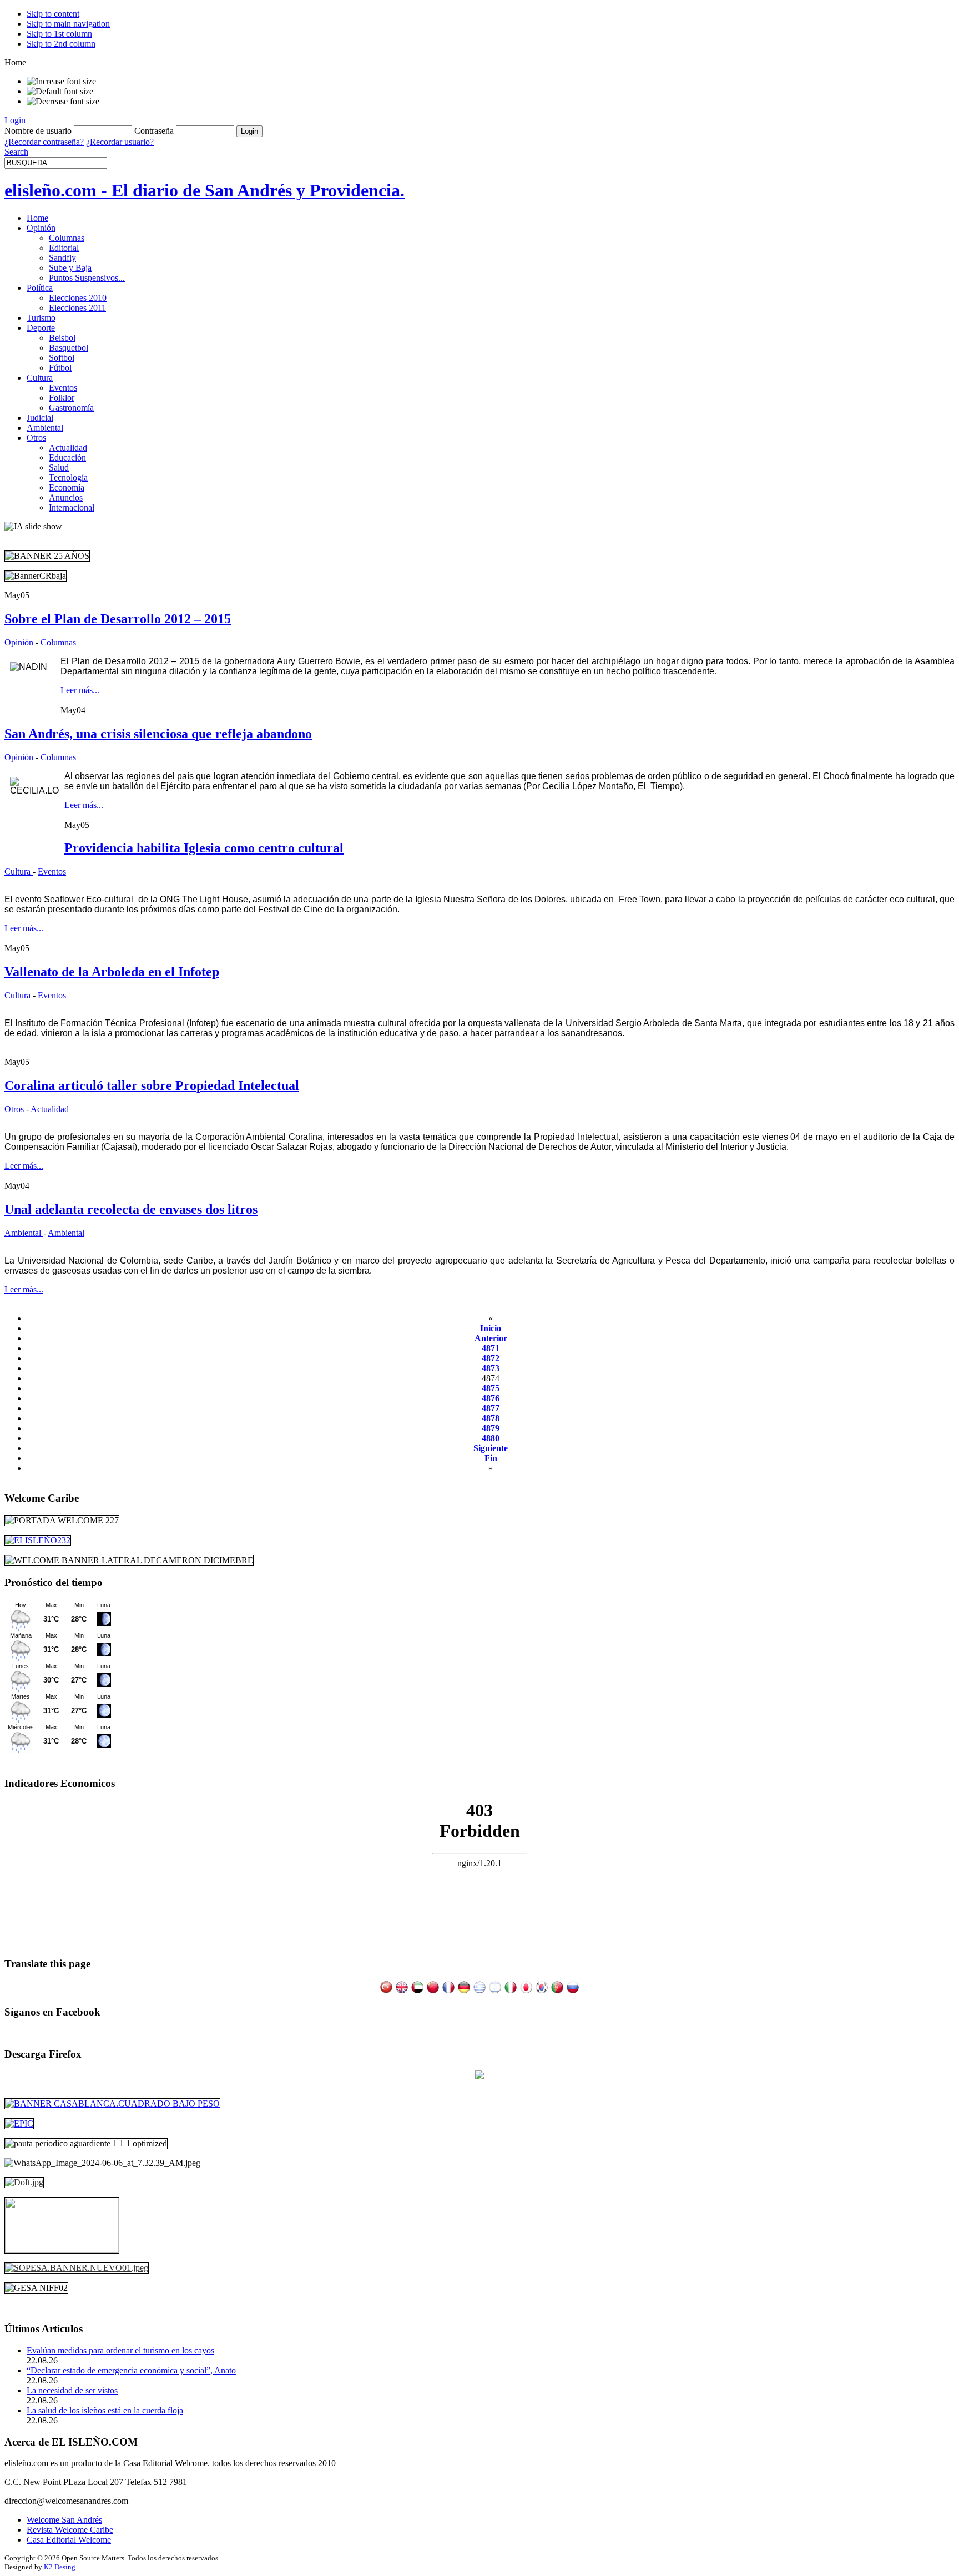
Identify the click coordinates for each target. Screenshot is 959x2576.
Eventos (52, 872)
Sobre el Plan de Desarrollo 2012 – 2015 (118, 619)
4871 (491, 1348)
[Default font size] (60, 92)
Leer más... (80, 690)
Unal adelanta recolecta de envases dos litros (131, 1209)
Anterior (491, 1338)
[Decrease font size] (63, 102)
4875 (491, 1388)
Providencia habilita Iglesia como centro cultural (204, 848)
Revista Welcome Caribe (70, 2530)
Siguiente (491, 1448)
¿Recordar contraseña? (44, 142)
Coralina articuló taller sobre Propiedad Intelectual (152, 1085)
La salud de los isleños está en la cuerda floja (105, 2410)
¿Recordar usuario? (120, 142)
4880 (491, 1438)
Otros (15, 1109)
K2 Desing (60, 2567)
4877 (491, 1408)
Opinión (20, 642)
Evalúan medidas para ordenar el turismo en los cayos (120, 2350)
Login (15, 120)
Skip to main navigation (68, 24)
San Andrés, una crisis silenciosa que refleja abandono (158, 734)
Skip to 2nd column (61, 44)
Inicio (491, 1328)
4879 (491, 1428)
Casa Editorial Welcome (69, 2540)
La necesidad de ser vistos (72, 2390)
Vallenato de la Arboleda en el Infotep (112, 972)
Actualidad (50, 1109)
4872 (491, 1358)
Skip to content (53, 14)
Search (16, 152)
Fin (491, 1458)
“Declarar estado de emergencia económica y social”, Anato (131, 2370)
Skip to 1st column (59, 34)
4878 (491, 1418)
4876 (491, 1398)
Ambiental (24, 1233)
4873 (491, 1368)
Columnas (58, 642)
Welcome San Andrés (64, 2520)
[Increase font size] (61, 82)
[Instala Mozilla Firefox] (479, 2076)
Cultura (19, 872)
